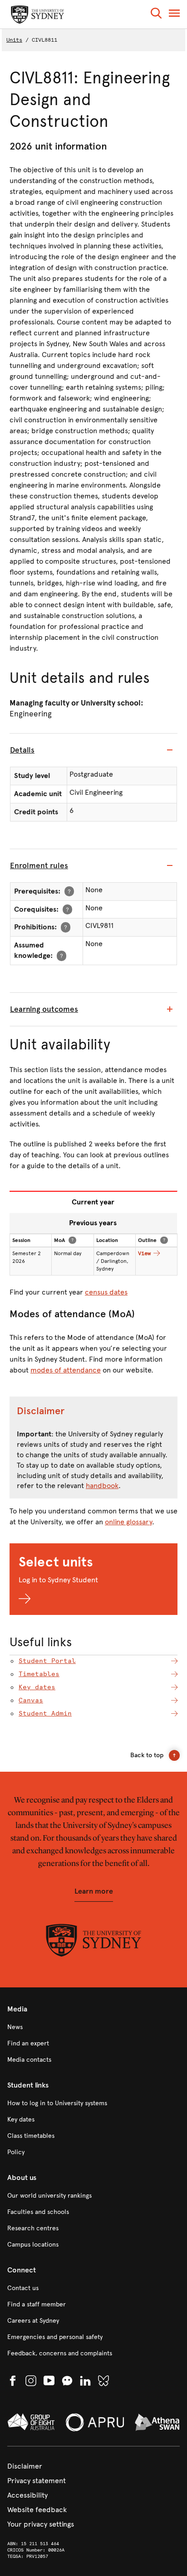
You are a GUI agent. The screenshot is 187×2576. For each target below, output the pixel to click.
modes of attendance (66, 1370)
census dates (106, 1292)
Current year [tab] (93, 1202)
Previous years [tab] (93, 1223)
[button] (156, 15)
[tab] (93, 750)
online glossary (128, 1522)
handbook (102, 1486)
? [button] (69, 891)
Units (14, 40)
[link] (93, 2027)
